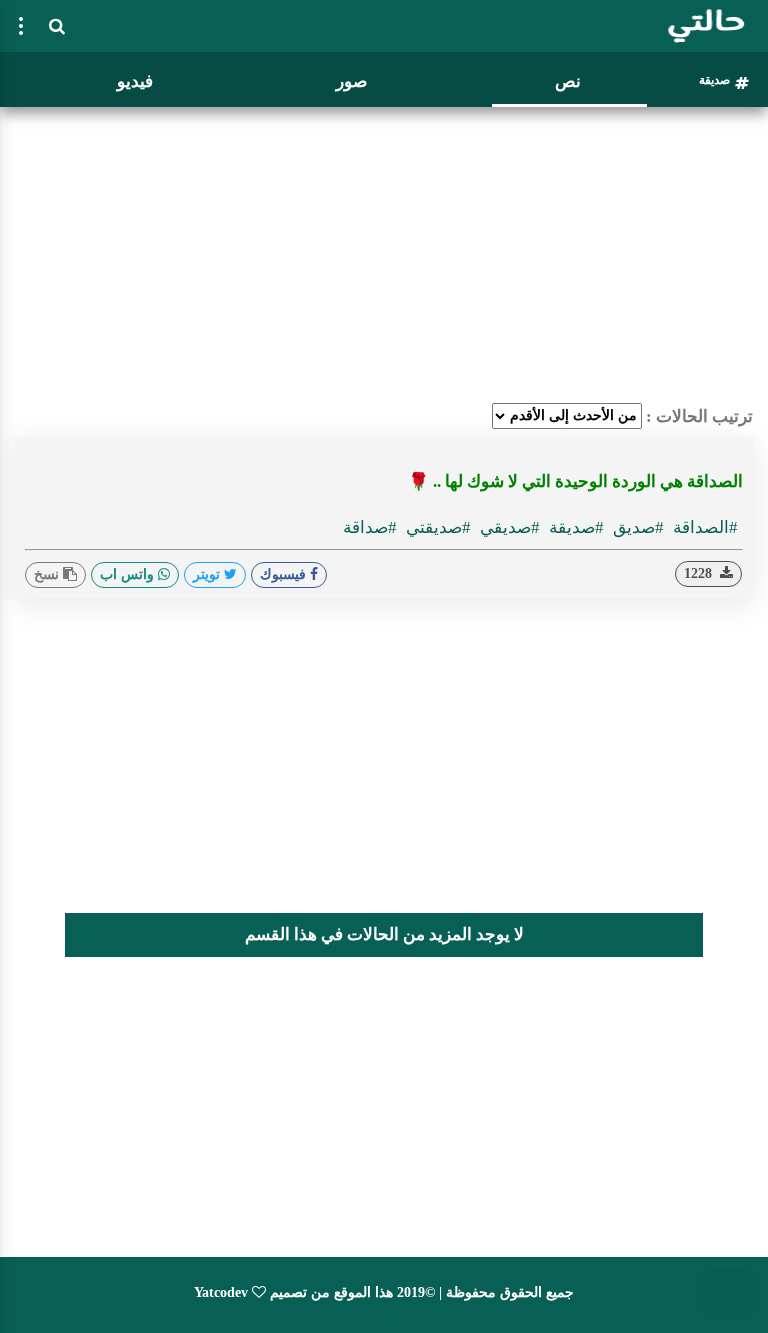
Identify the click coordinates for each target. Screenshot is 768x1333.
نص (568, 81)
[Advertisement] (384, 255)
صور (351, 81)
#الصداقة (703, 527)
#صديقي (508, 527)
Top (728, 1293)
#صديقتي (436, 527)
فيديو (135, 81)
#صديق (636, 527)
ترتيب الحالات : (699, 416)
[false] (21, 26)
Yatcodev (221, 1292)
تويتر (208, 574)
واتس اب (129, 574)
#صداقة (370, 527)
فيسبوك (285, 574)
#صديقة (574, 527)
